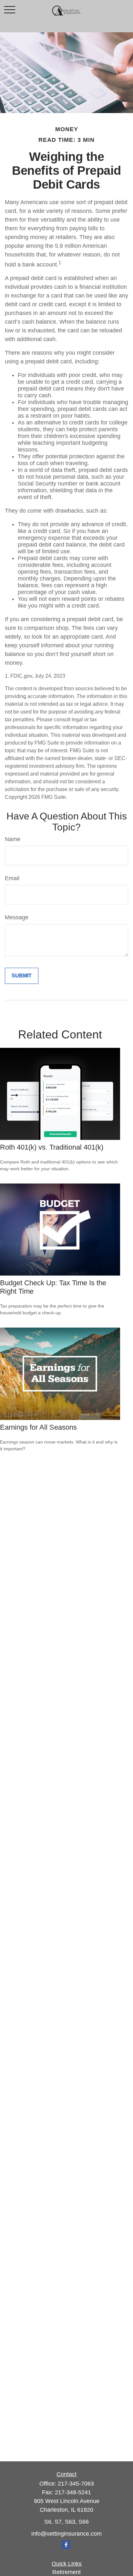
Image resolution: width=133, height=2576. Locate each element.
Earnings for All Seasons (38, 1427)
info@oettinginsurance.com (66, 2534)
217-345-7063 (76, 2484)
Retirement (66, 2572)
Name (13, 839)
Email (12, 878)
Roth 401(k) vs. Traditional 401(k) (52, 1147)
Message (17, 917)
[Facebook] (66, 2545)
